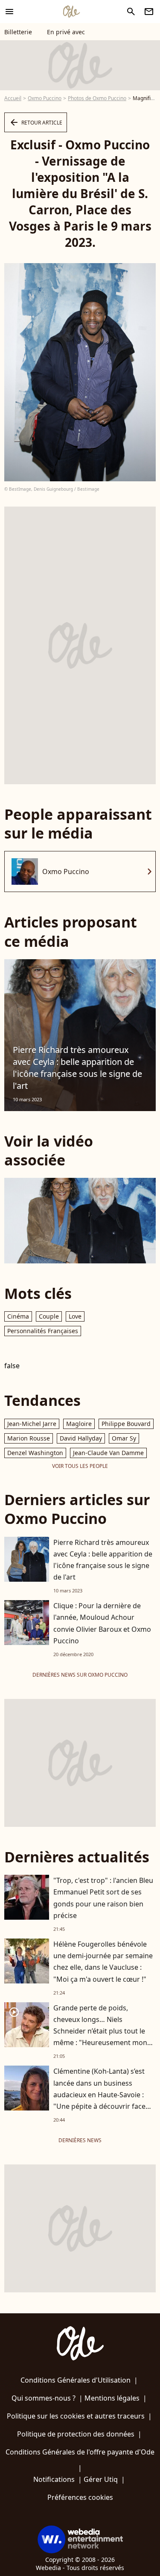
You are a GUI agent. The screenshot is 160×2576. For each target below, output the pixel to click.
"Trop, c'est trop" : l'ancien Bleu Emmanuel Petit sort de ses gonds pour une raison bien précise (103, 1898)
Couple (49, 1316)
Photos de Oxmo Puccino (97, 98)
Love (75, 1316)
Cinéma (18, 1316)
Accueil (13, 98)
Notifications (54, 2479)
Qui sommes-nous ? (44, 2398)
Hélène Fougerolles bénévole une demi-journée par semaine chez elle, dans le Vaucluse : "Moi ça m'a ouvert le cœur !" (103, 1962)
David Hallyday (81, 1438)
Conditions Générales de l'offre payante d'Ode (80, 2452)
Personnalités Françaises (43, 1331)
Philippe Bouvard (126, 1424)
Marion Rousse (29, 1438)
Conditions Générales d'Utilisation (76, 2380)
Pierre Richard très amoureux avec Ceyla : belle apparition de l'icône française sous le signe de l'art (77, 1068)
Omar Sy (124, 1438)
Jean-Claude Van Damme (108, 1453)
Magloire (79, 1424)
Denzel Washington (35, 1453)
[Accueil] (71, 12)
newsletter (149, 12)
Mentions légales (112, 2398)
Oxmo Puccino (45, 98)
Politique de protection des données (76, 2434)
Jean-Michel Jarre (32, 1424)
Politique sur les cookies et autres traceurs (76, 2416)
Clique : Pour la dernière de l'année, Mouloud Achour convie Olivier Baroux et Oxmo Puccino (102, 1623)
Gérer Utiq (101, 2479)
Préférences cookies (80, 2497)
